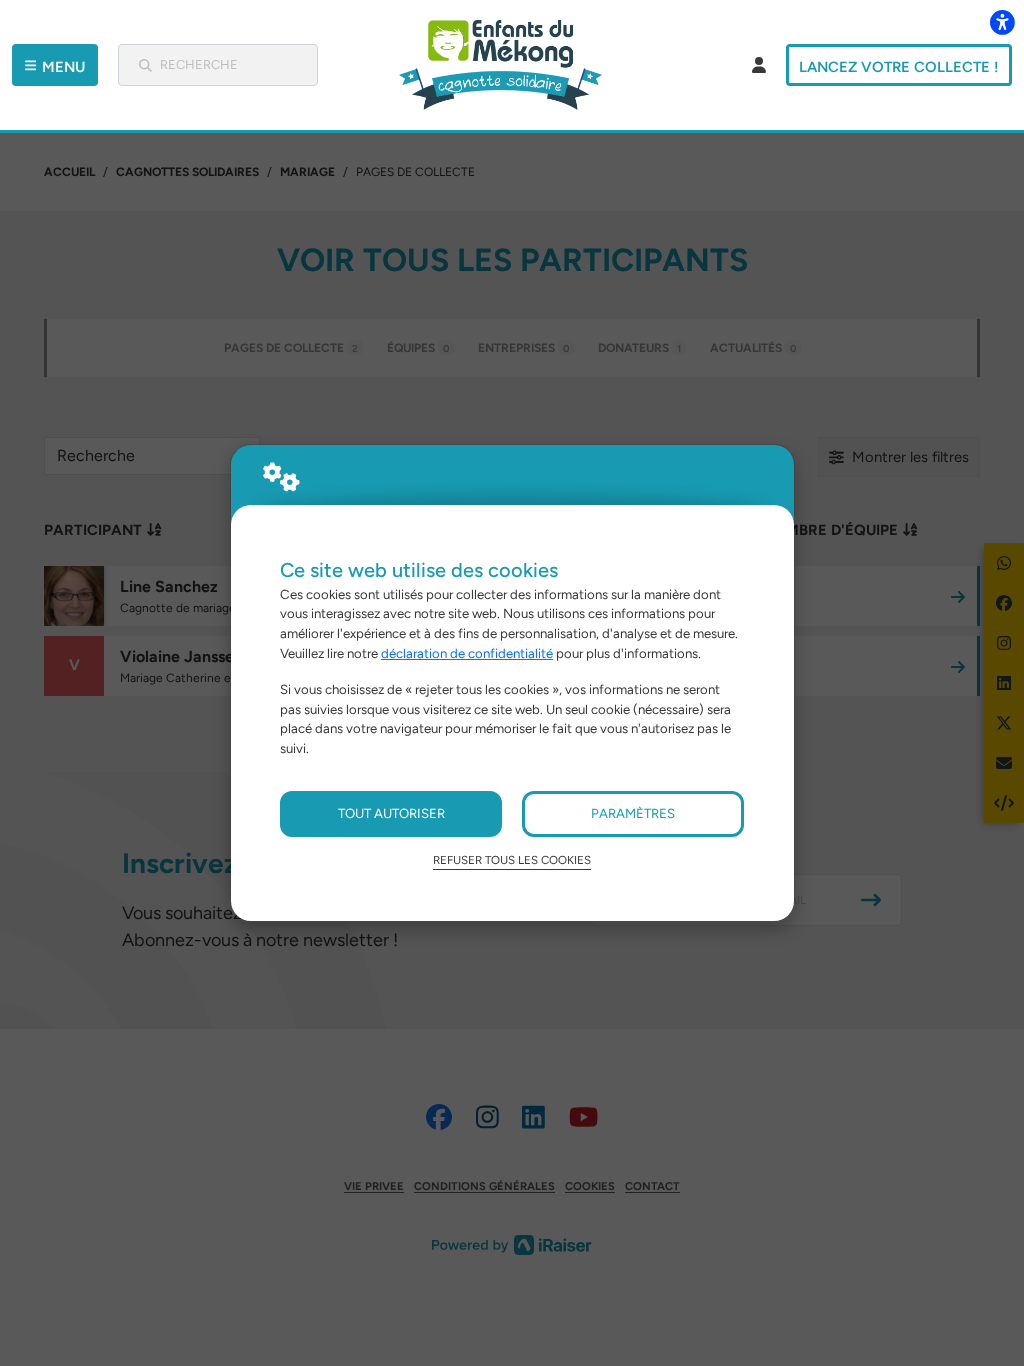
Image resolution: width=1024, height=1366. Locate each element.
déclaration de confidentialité (467, 653)
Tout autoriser (391, 813)
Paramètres (633, 813)
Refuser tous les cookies (512, 860)
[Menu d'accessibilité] (1002, 22)
